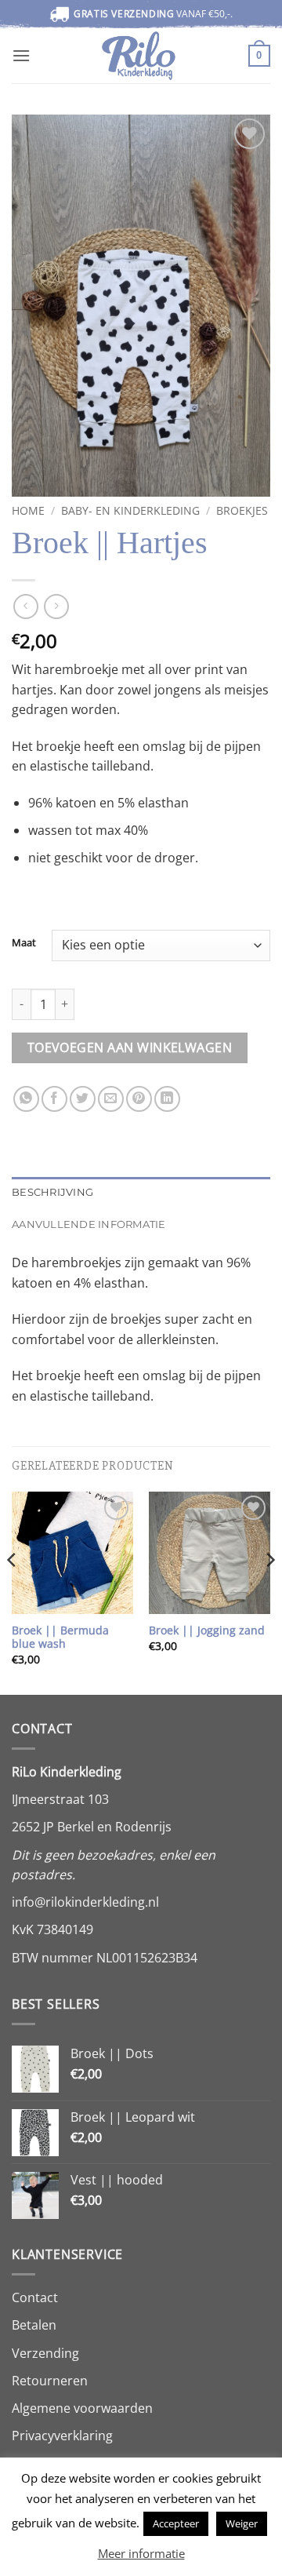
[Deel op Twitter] (83, 1099)
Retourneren (50, 2381)
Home (28, 510)
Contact (35, 2297)
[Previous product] (56, 606)
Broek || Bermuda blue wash (60, 1637)
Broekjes (242, 510)
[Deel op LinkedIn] (167, 1099)
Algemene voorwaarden (82, 2408)
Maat (24, 943)
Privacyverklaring (62, 2436)
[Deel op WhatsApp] (26, 1099)
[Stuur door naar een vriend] (111, 1099)
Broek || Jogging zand (207, 1630)
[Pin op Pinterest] (139, 1099)
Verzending (45, 2353)
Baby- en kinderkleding (130, 510)
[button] (21, 55)
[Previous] (13, 1592)
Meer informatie (141, 2553)
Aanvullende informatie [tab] (89, 1224)
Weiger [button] (242, 2523)
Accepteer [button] (176, 2523)
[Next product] (25, 606)
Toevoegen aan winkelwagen (130, 1048)
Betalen (34, 2325)
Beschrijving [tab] (52, 1192)
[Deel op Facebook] (54, 1099)
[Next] (269, 1592)
